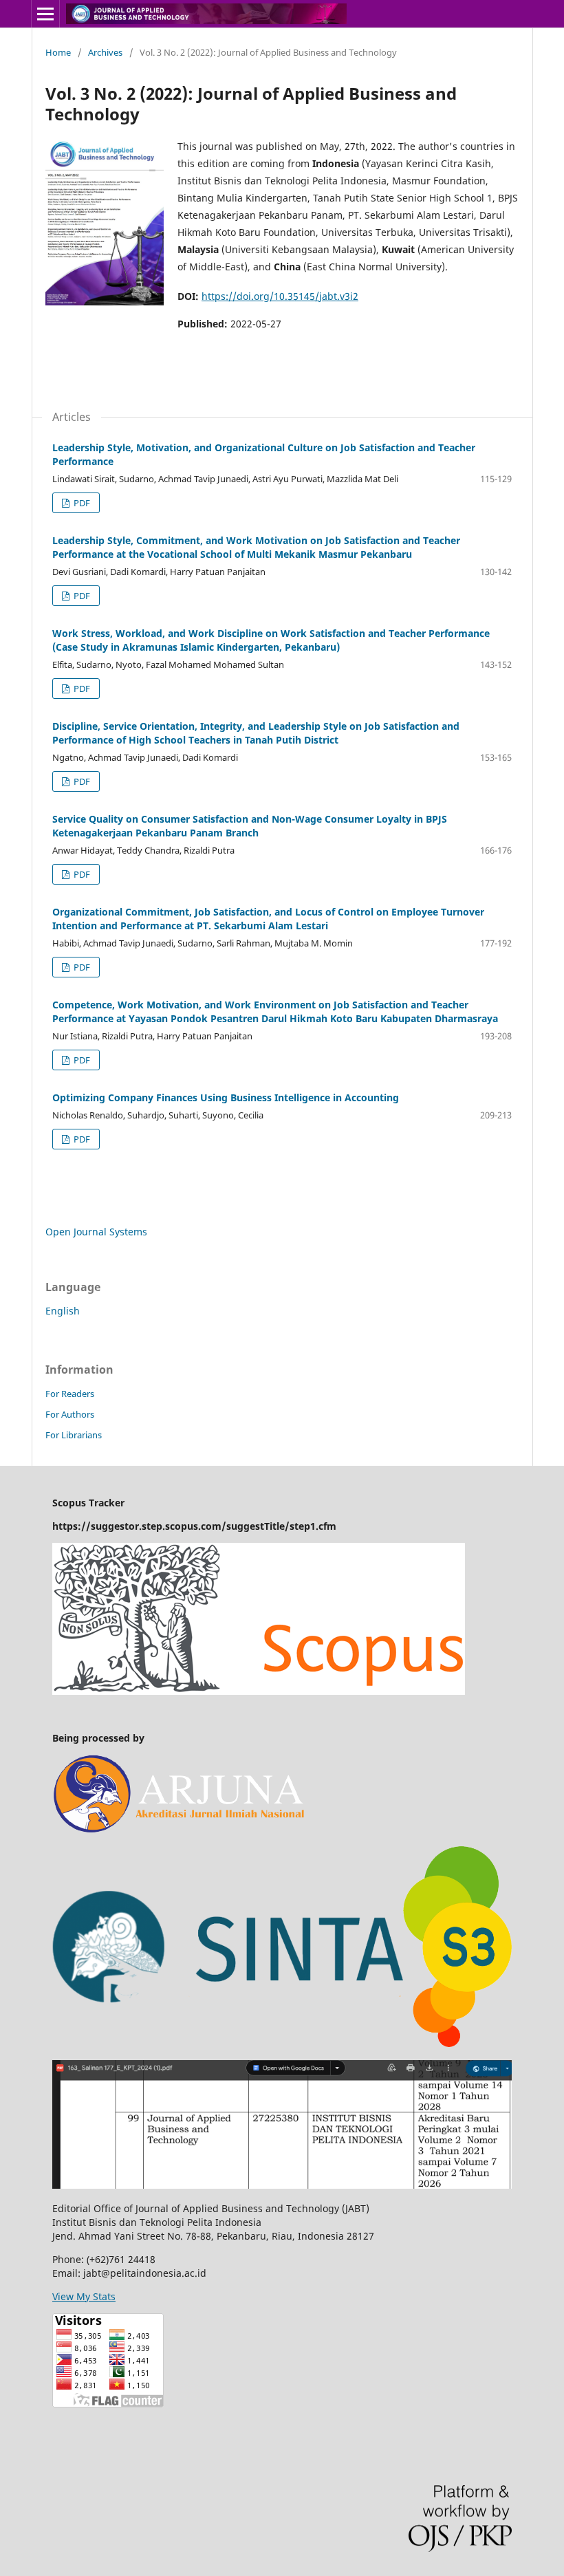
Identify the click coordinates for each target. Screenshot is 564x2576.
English (63, 1311)
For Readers (70, 1394)
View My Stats (84, 2296)
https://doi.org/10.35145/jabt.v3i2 (280, 296)
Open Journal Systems (96, 1232)
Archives (105, 52)
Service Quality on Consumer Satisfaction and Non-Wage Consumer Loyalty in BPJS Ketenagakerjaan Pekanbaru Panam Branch (250, 826)
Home (58, 52)
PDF (81, 503)
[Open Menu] (45, 14)
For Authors (70, 1414)
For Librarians (74, 1435)
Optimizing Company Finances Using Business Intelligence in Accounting (226, 1097)
